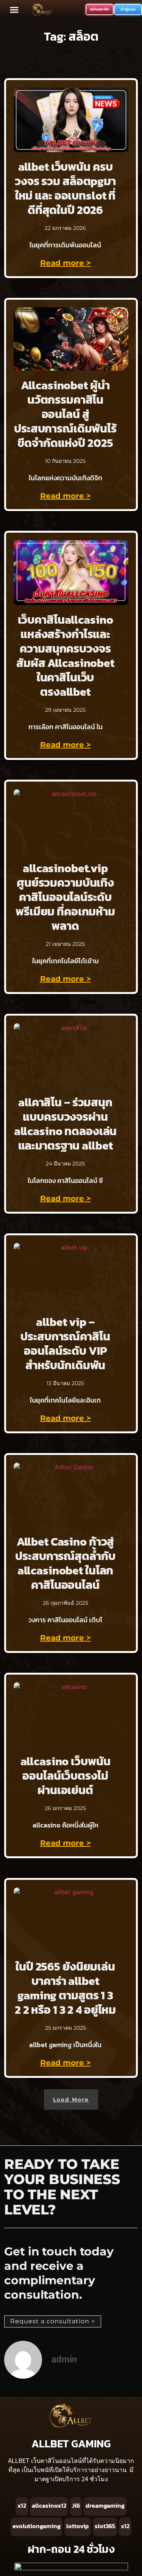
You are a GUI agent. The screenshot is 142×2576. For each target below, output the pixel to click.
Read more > (66, 263)
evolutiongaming (37, 2526)
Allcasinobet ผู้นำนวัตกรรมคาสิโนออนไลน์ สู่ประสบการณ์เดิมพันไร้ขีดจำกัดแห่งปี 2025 (65, 414)
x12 (22, 2505)
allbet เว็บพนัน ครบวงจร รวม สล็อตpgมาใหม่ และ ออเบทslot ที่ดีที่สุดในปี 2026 (65, 188)
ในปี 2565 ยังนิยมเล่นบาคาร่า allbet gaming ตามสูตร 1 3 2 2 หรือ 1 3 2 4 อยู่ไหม (65, 1988)
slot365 (105, 2526)
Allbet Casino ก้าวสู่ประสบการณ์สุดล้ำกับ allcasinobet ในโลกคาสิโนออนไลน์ (65, 1563)
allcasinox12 (49, 2505)
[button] (14, 9)
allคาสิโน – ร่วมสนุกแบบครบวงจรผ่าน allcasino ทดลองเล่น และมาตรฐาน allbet (66, 1124)
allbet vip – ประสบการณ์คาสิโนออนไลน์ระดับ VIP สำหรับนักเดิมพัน (65, 1344)
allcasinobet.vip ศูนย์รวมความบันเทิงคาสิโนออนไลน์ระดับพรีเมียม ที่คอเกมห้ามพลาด (65, 897)
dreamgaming (105, 2505)
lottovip (78, 2526)
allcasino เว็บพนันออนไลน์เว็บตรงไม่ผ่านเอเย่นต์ (66, 1776)
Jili (76, 2505)
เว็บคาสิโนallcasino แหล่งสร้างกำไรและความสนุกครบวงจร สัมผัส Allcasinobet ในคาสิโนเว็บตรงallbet (65, 656)
